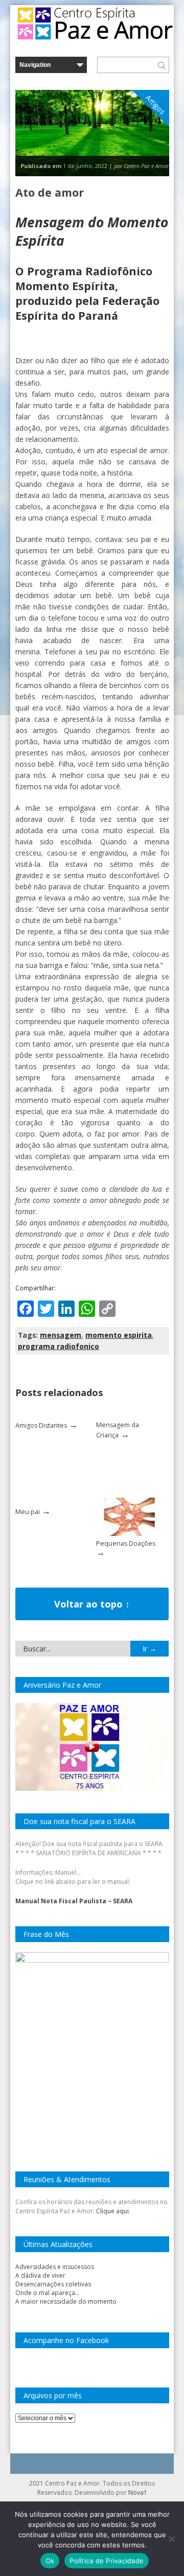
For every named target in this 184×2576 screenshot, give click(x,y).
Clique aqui (112, 2211)
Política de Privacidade (107, 2561)
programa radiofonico (59, 1346)
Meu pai (28, 1512)
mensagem (61, 1335)
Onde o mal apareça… (48, 2293)
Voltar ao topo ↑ (92, 1604)
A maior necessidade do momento (66, 2301)
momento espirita (119, 1335)
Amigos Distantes (41, 1425)
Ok (50, 2561)
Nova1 (138, 2492)
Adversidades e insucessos (55, 2267)
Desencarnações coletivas (53, 2284)
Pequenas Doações (126, 1543)
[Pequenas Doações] (129, 1534)
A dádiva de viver (40, 2275)
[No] (171, 2539)
